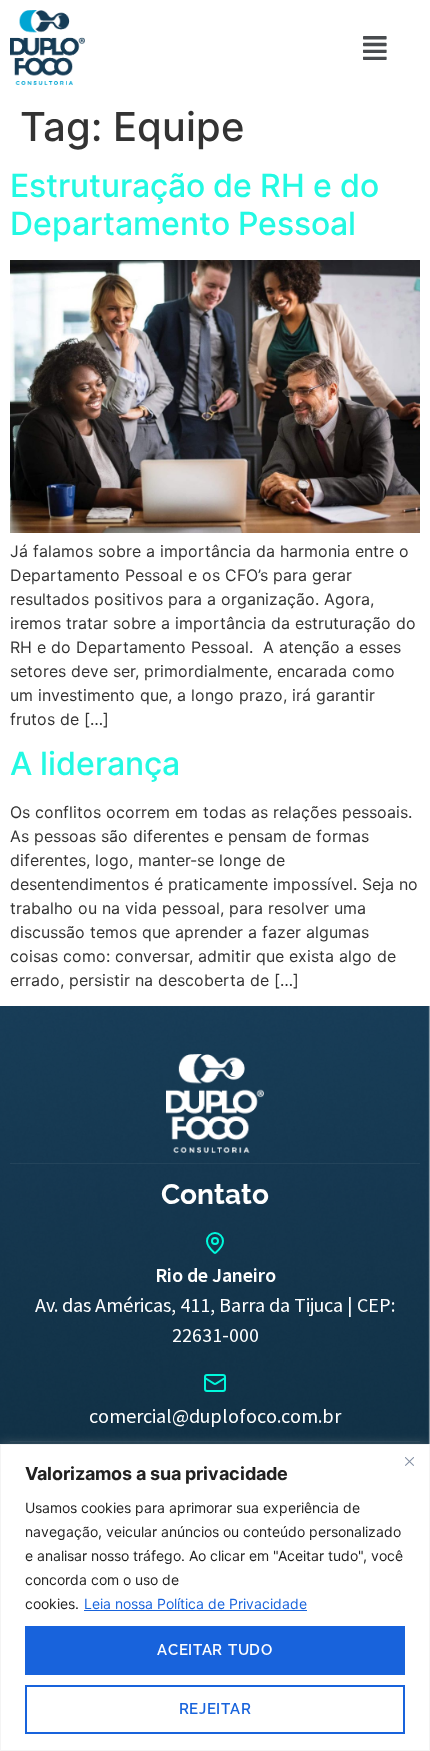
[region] (215, 1597)
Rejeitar (215, 1709)
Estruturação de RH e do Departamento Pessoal (194, 204)
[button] (374, 47)
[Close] (409, 1461)
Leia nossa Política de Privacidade (195, 1603)
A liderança (95, 763)
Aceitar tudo (214, 1650)
